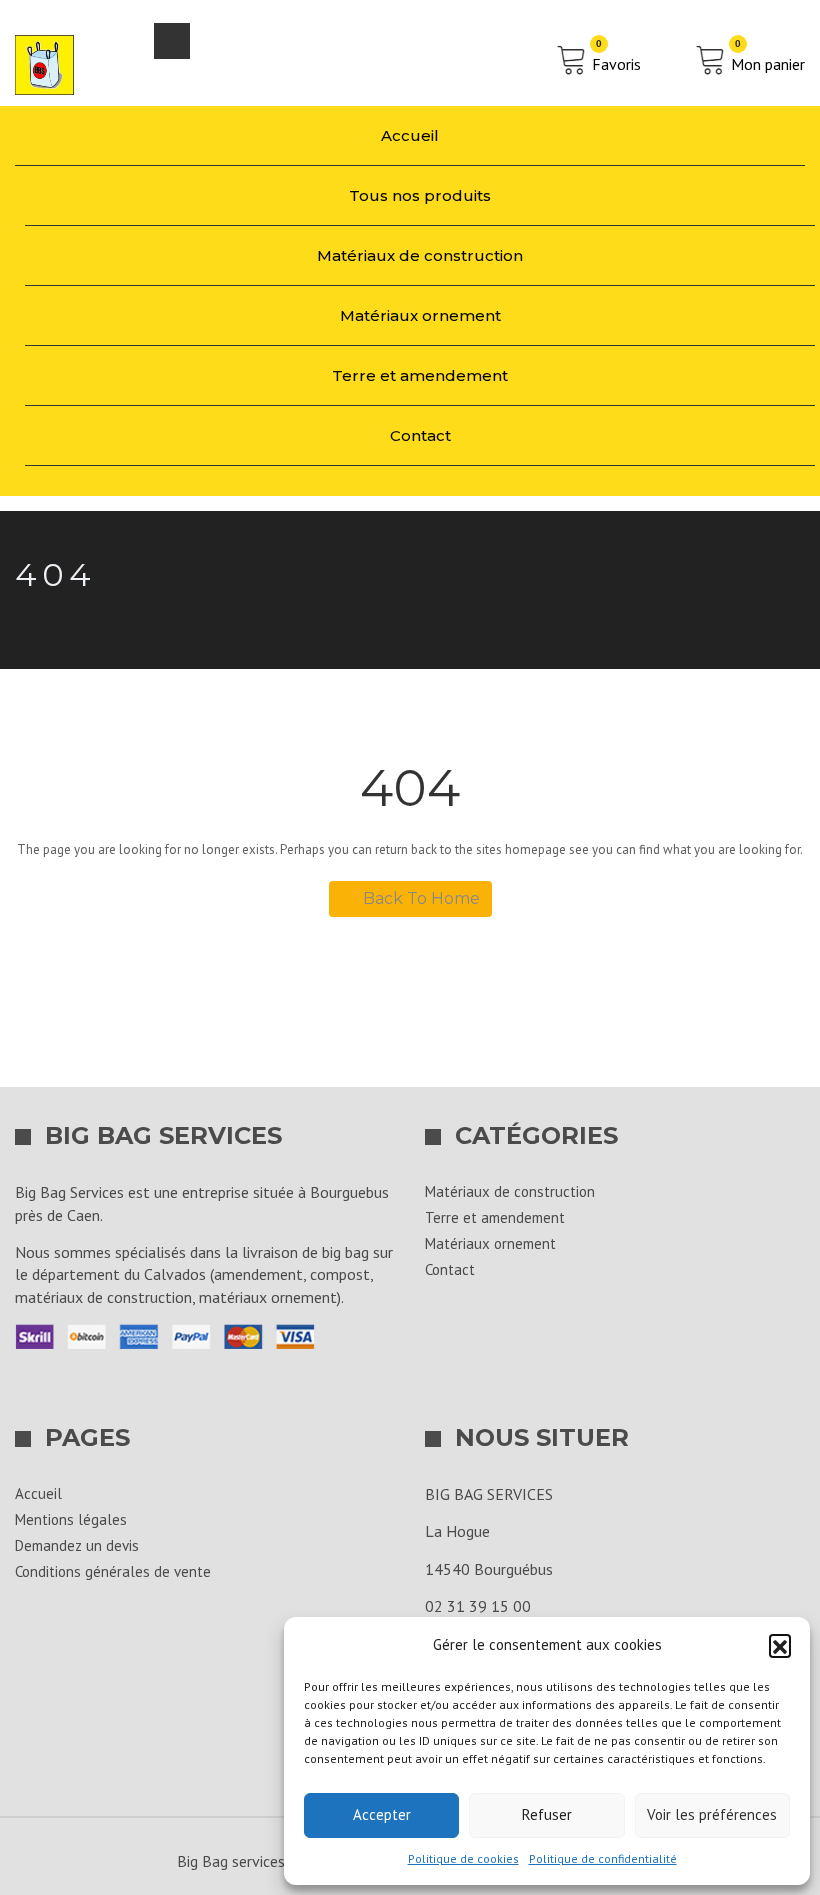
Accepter (382, 1814)
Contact (420, 435)
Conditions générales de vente (113, 1571)
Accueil (410, 135)
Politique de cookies (463, 1858)
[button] (780, 1645)
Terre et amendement (420, 375)
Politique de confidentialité (603, 1858)
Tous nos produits (420, 195)
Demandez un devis (77, 1545)
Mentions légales (71, 1519)
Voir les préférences (712, 1814)
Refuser (547, 1814)
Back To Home (421, 898)
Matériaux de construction (420, 255)
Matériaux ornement (420, 315)
